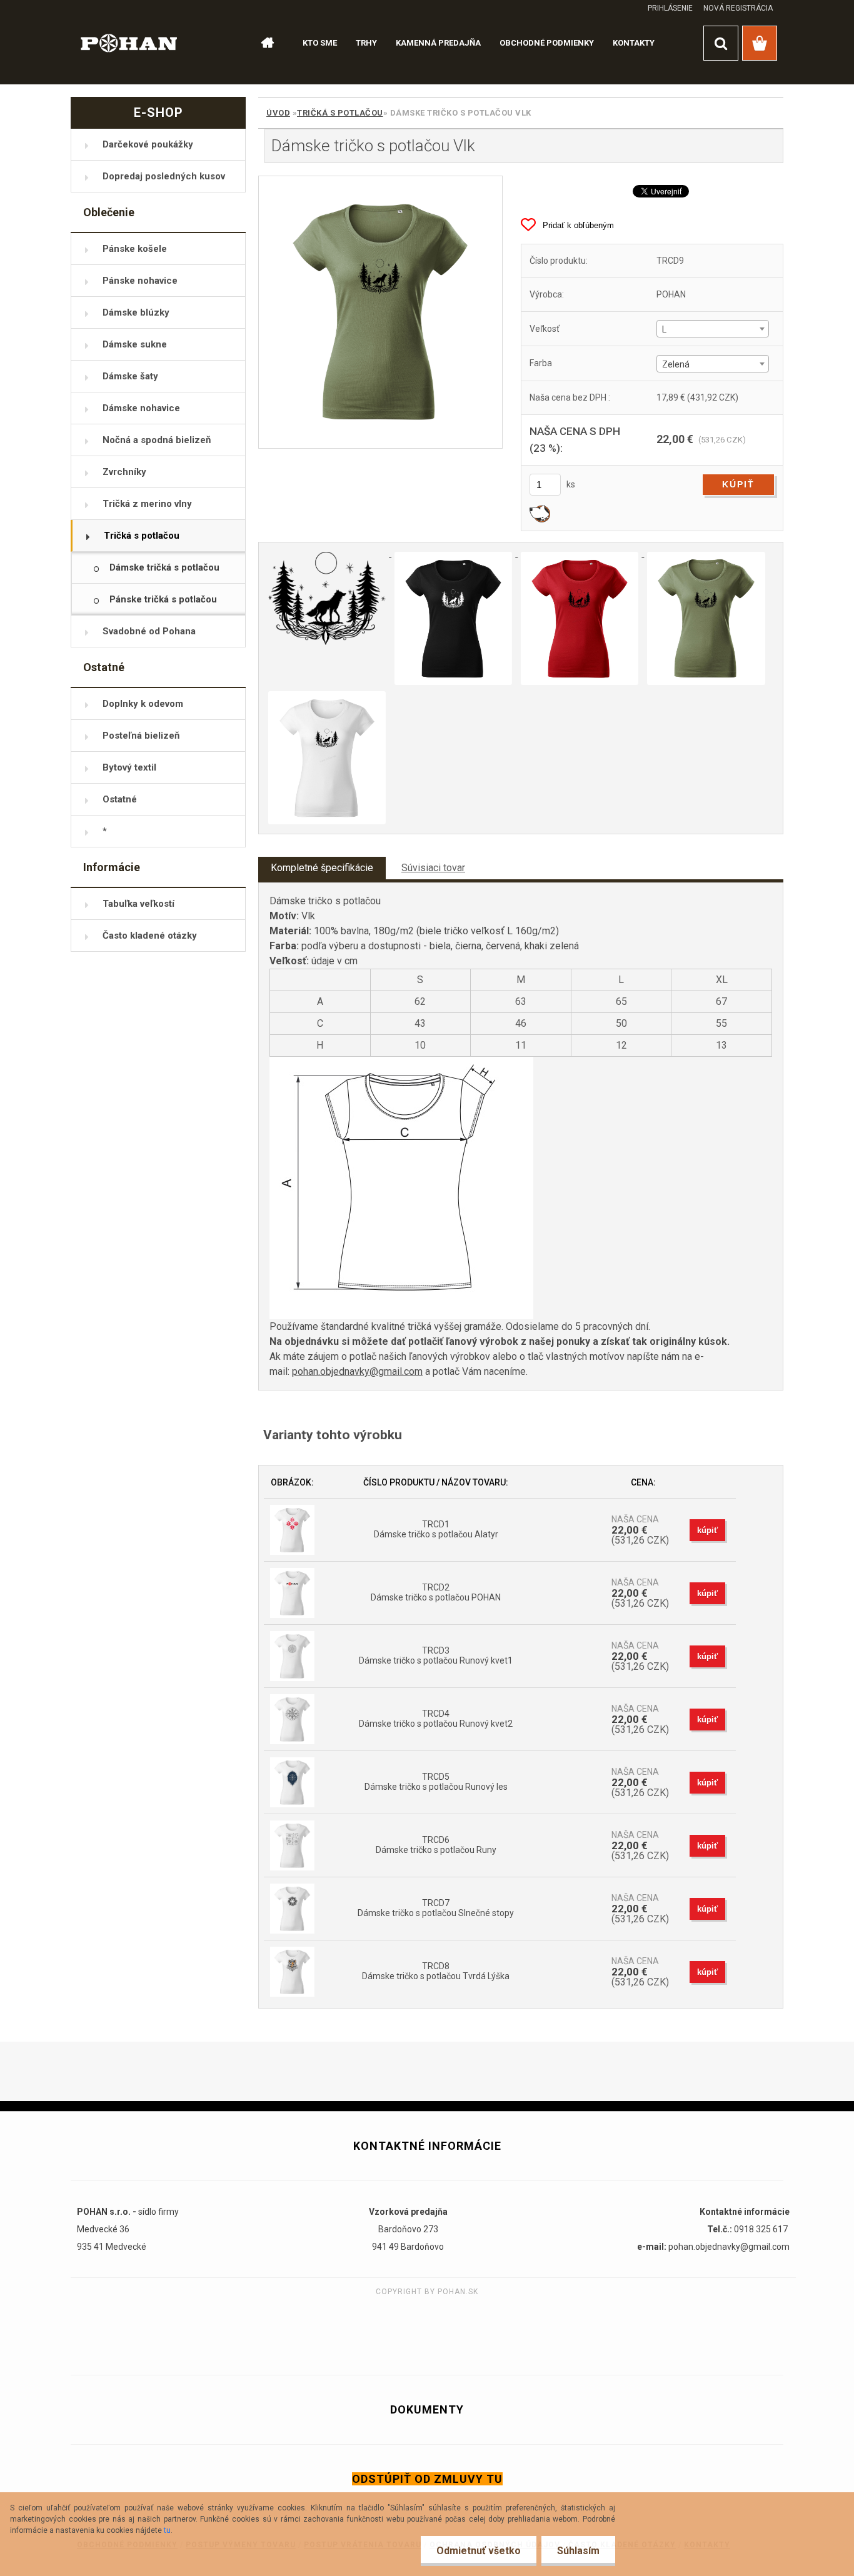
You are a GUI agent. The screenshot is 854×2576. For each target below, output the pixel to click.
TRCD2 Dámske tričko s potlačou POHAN (436, 1592)
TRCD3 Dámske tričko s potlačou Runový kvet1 (436, 1655)
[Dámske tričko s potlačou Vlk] (380, 312)
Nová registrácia (738, 8)
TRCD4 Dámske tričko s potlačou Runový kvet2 (436, 1719)
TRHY (366, 43)
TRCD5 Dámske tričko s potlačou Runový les (436, 1782)
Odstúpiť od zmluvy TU (427, 2479)
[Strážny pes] (540, 513)
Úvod (278, 113)
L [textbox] (664, 329)
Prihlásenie (670, 8)
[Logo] (129, 42)
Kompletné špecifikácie (322, 868)
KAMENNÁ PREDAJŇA (438, 43)
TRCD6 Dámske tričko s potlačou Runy (436, 1845)
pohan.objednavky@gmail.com (357, 1371)
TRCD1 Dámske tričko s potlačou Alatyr (436, 1529)
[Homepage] (262, 43)
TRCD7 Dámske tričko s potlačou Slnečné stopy (436, 1908)
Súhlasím (578, 2551)
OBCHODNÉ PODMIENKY (547, 43)
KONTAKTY (634, 43)
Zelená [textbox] (676, 364)
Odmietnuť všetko (479, 2551)
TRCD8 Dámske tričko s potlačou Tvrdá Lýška (436, 1971)
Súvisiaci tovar (433, 868)
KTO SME (320, 43)
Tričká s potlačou (340, 113)
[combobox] (712, 329)
